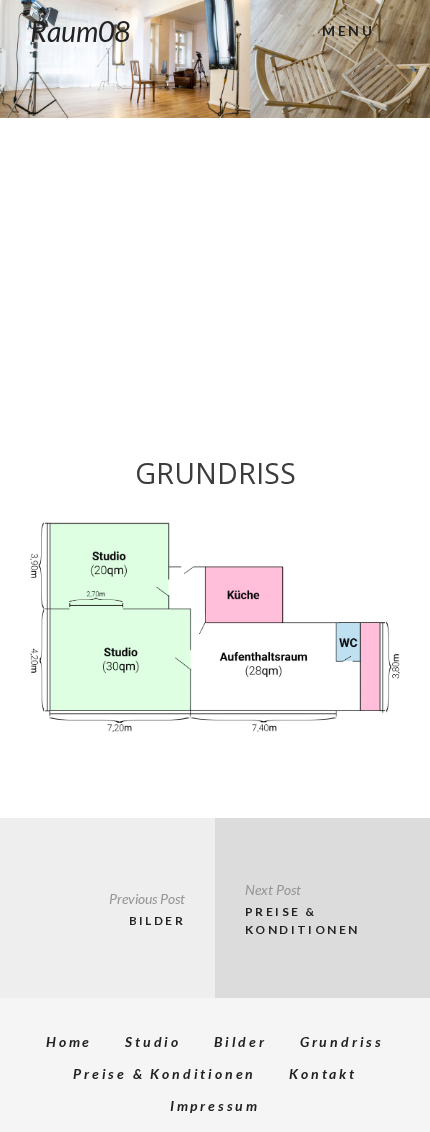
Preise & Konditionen (164, 1073)
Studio (153, 1041)
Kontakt (323, 1073)
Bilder (240, 1041)
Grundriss (342, 1041)
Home (69, 1041)
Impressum (215, 1105)
